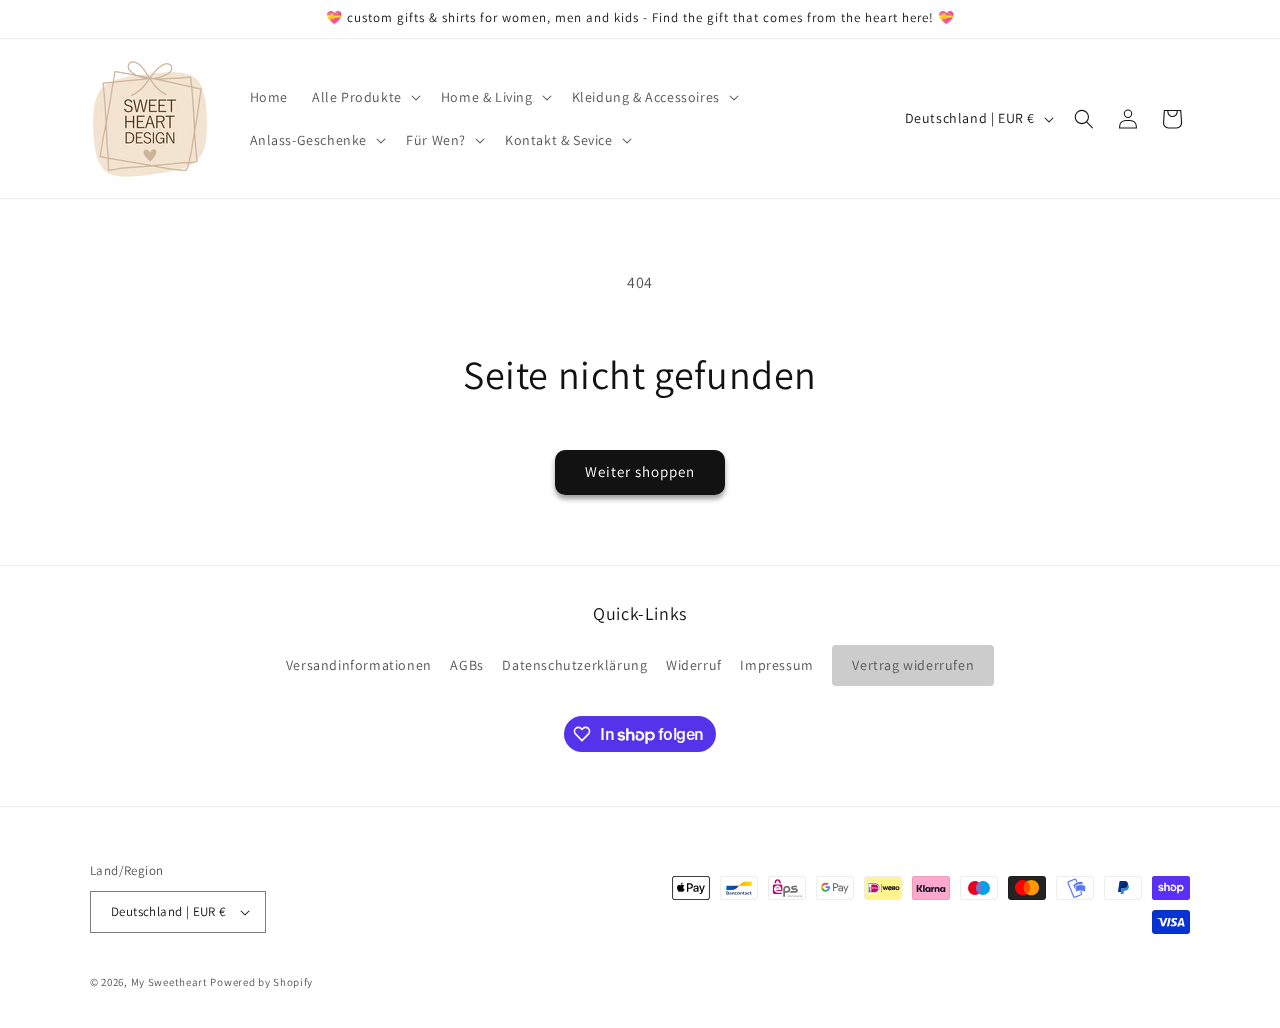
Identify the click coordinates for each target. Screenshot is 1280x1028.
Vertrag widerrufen (913, 665)
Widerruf (694, 665)
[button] (364, 97)
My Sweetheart (169, 982)
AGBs (466, 665)
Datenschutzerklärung (574, 665)
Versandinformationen (359, 665)
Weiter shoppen (640, 471)
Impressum (776, 665)
